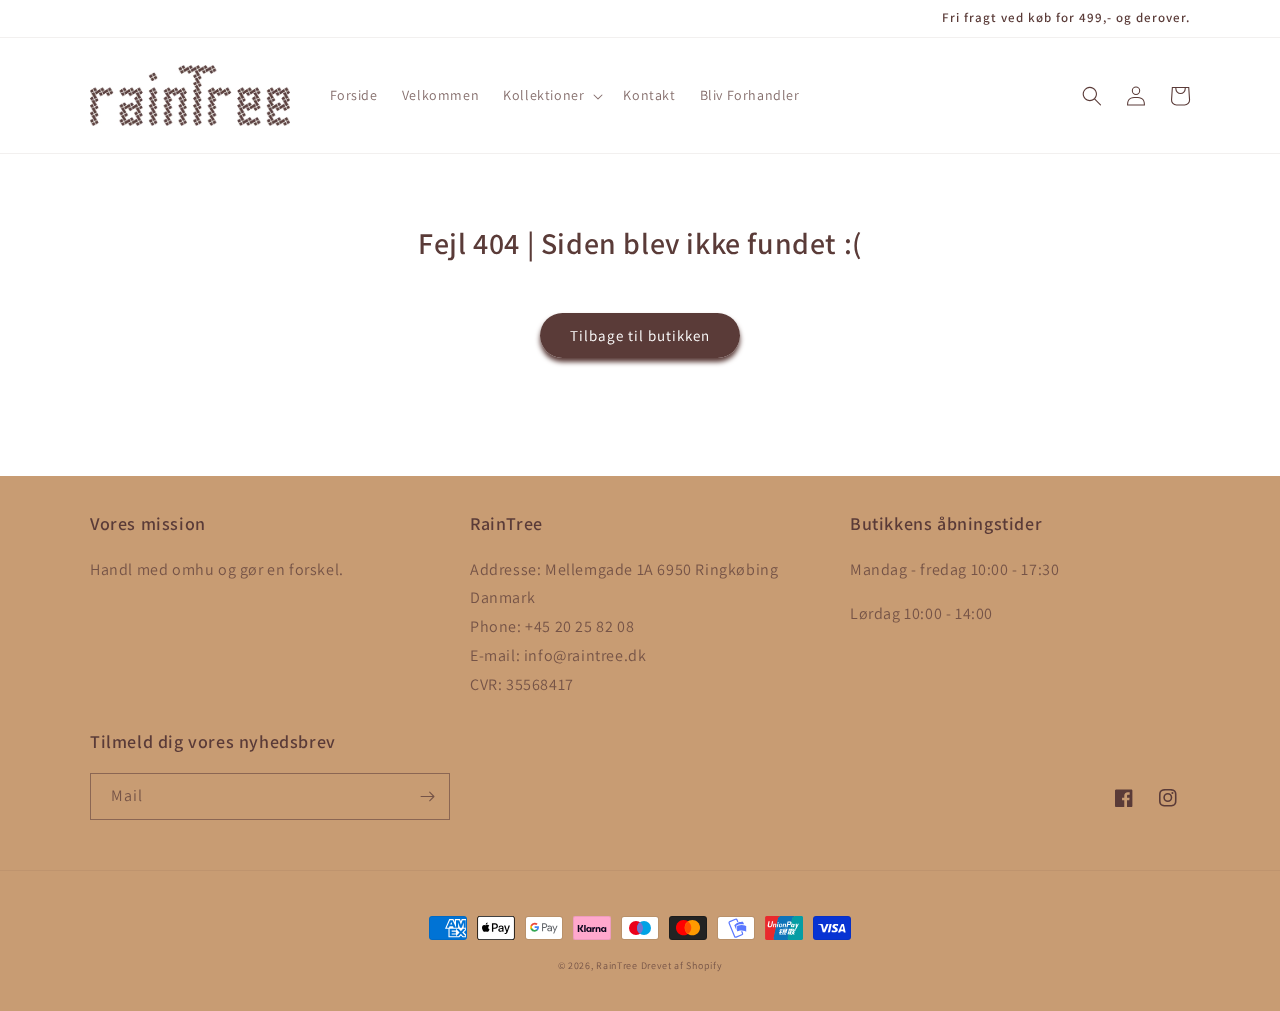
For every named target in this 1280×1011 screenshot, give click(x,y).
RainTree (617, 965)
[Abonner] (427, 796)
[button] (551, 95)
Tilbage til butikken (640, 335)
